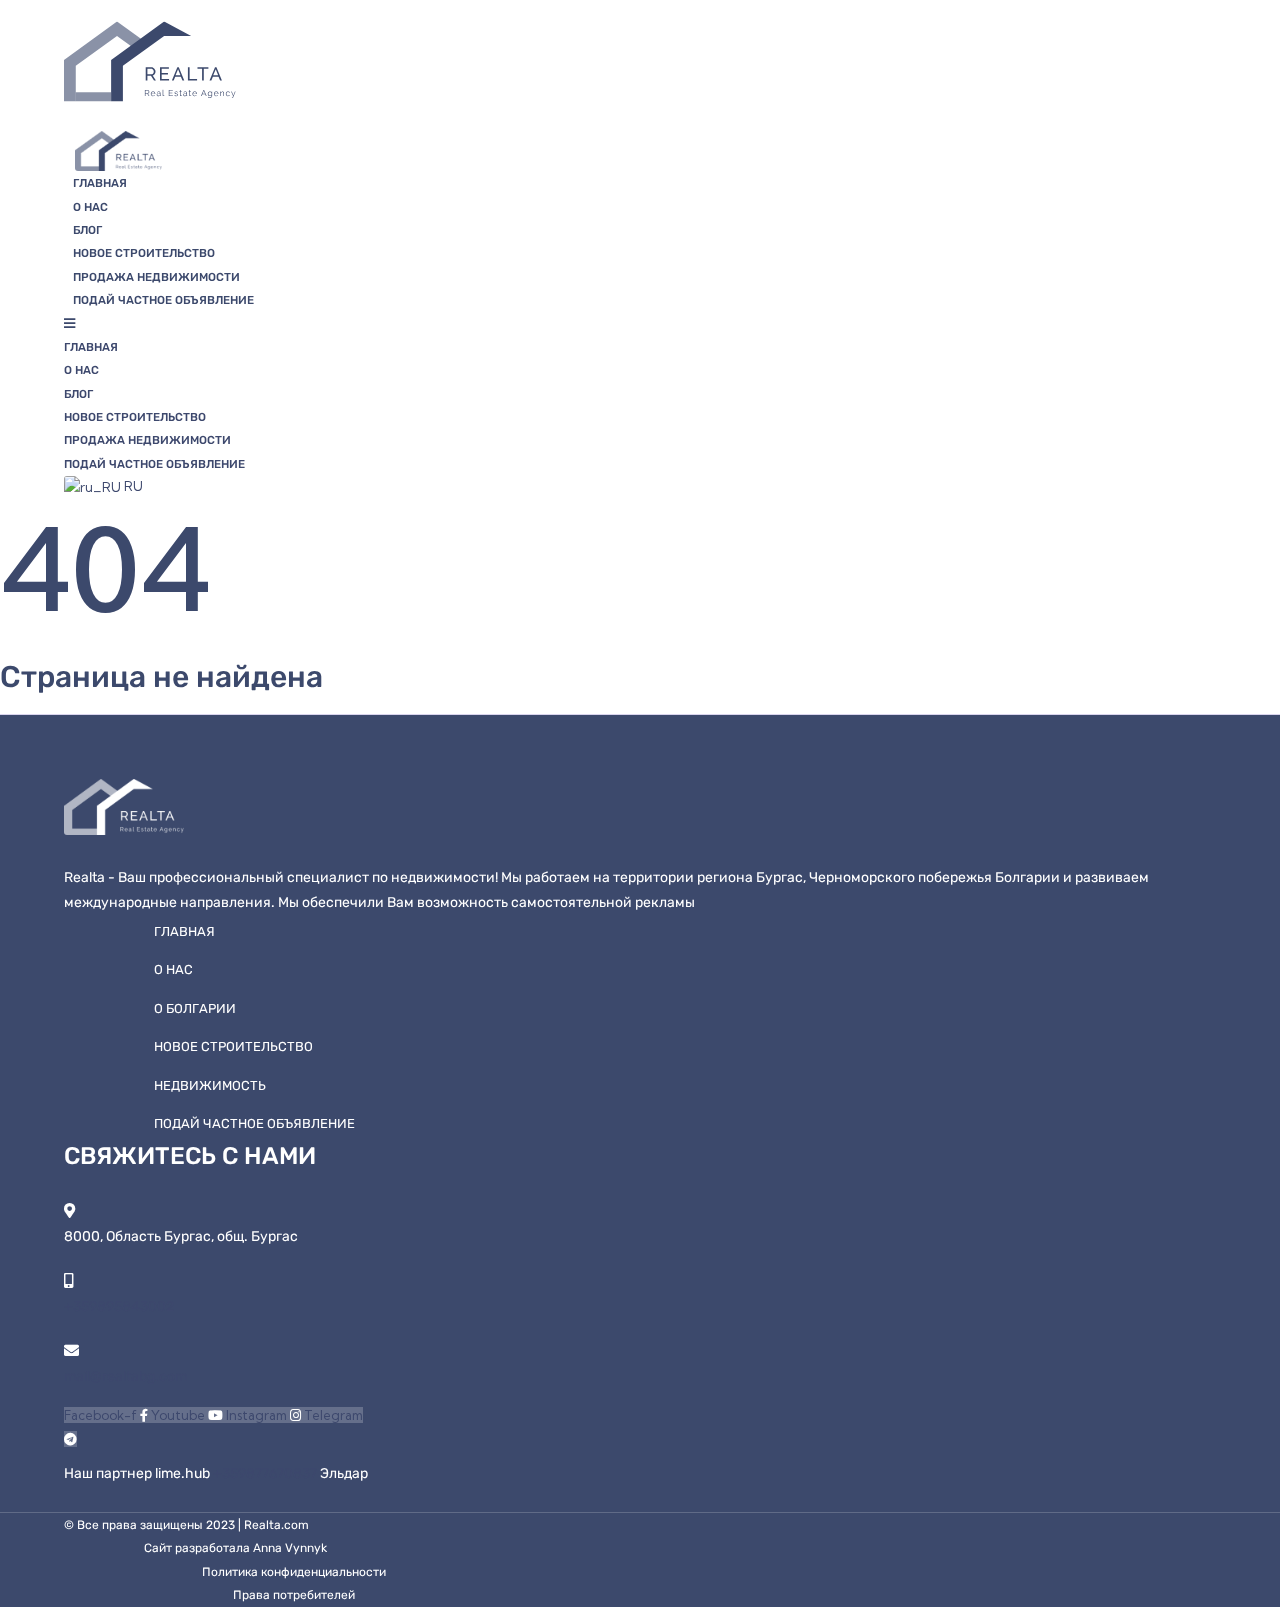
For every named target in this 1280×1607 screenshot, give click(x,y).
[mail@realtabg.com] (71, 1350)
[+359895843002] (68, 1280)
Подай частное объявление (163, 300)
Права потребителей (294, 1595)
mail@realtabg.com (125, 1376)
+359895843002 (119, 1306)
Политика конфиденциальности (294, 1572)
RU (132, 486)
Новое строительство (144, 253)
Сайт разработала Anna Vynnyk (235, 1548)
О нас (90, 207)
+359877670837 (266, 1473)
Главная (100, 183)
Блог (87, 230)
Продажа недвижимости (156, 277)
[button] (537, 323)
